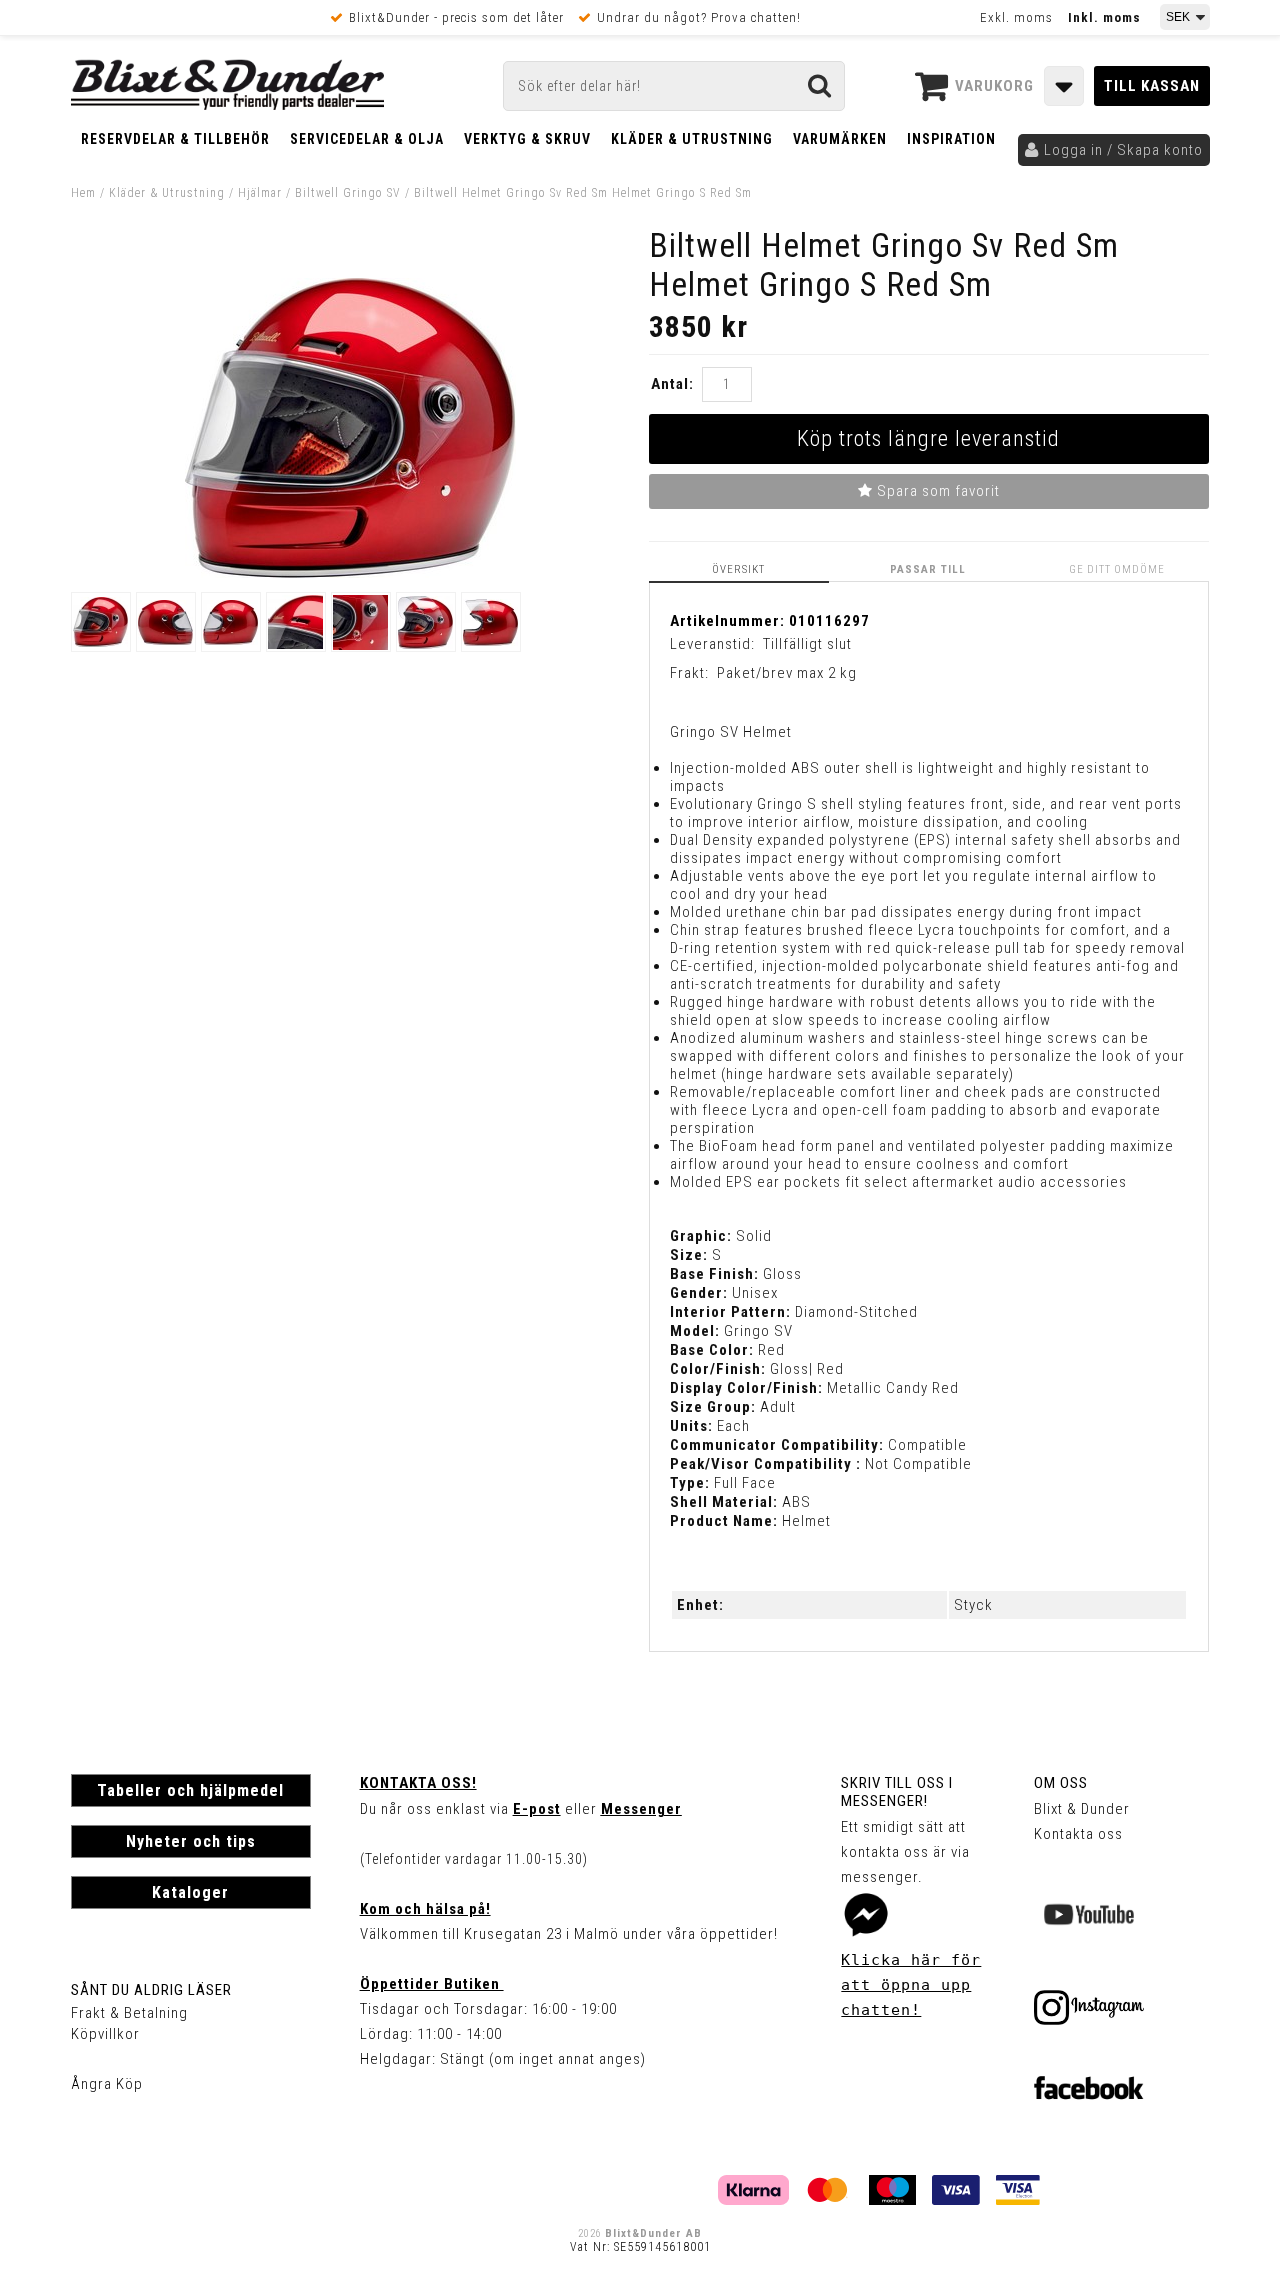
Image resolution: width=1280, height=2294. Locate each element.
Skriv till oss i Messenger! (897, 1792)
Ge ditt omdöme (1117, 569)
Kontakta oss (1078, 1834)
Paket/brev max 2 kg (787, 673)
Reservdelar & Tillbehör (175, 139)
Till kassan (1152, 86)
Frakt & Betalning (129, 2013)
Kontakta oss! (418, 1783)
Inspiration (951, 139)
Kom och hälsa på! (425, 1909)
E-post (537, 1809)
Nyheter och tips (191, 1841)
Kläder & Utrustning (692, 139)
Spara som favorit (936, 491)
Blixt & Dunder (1082, 1809)
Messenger (641, 1809)
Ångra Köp (107, 2084)
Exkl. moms (1016, 17)
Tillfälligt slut (807, 644)
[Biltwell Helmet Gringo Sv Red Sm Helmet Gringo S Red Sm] (350, 573)
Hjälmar (260, 193)
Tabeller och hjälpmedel (190, 1790)
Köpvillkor (105, 2034)
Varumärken (840, 139)
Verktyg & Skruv (527, 139)
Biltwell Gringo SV (348, 193)
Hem (83, 193)
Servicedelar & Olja (367, 139)
